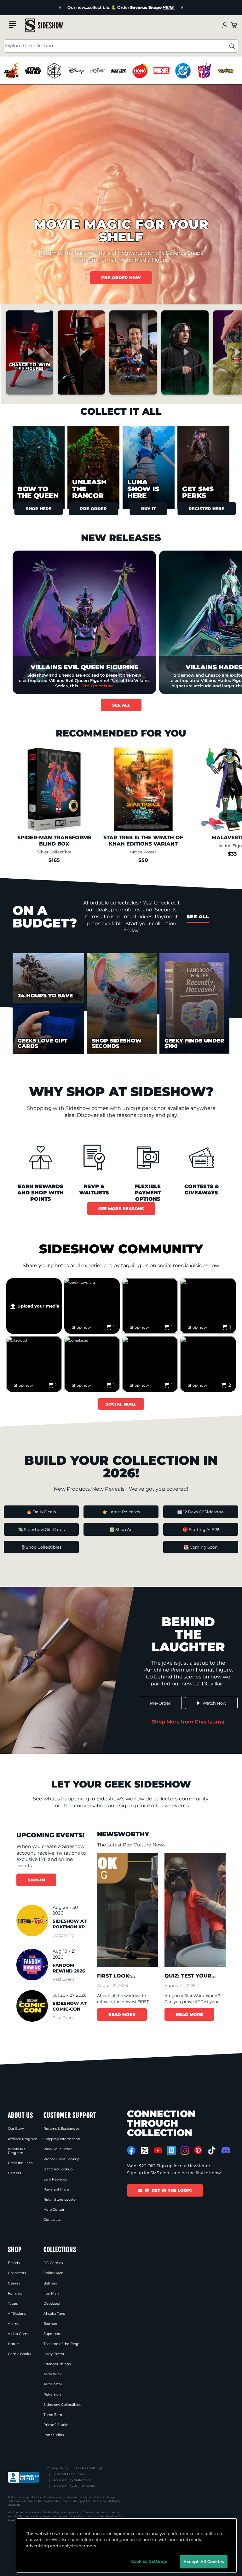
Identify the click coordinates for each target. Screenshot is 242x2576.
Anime (14, 2324)
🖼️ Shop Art (121, 1529)
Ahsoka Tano (54, 2313)
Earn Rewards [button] (55, 2179)
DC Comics (53, 2263)
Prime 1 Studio (56, 2425)
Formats (15, 2293)
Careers (14, 2173)
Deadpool (52, 2303)
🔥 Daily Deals (41, 1512)
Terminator (53, 2384)
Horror (13, 2344)
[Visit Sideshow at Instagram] (185, 2150)
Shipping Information (62, 2139)
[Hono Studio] (140, 71)
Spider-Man (53, 2273)
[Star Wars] (33, 71)
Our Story (16, 2128)
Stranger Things (57, 2364)
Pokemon (52, 2394)
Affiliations (17, 2313)
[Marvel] (161, 71)
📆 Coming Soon (201, 1547)
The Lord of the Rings (62, 2344)
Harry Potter (54, 2354)
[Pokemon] (226, 71)
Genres (14, 2283)
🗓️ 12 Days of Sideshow (201, 1512)
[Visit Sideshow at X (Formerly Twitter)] (145, 2151)
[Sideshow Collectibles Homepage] (44, 25)
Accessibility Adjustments (74, 2486)
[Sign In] (225, 25)
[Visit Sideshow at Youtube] (158, 2150)
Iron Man (51, 2293)
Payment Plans (56, 2189)
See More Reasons (121, 1209)
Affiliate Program (23, 2139)
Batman (50, 2283)
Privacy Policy (57, 2468)
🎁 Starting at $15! (201, 1529)
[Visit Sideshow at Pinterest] (198, 2150)
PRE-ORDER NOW (121, 278)
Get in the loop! (172, 2190)
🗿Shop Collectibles (41, 1547)
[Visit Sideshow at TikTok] (212, 2150)
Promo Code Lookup (61, 2159)
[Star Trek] (119, 71)
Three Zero (53, 2415)
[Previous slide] (60, 8)
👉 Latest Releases (121, 1512)
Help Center (54, 2209)
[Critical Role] (54, 71)
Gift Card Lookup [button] (58, 2169)
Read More (122, 2014)
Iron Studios (54, 2435)
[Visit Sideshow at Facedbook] (131, 2150)
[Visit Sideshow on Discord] (225, 2150)
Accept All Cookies (204, 2562)
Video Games (20, 2334)
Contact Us (53, 2220)
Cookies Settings (89, 2468)
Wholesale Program (17, 2151)
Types (13, 2303)
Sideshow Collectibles (62, 2405)
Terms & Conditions (69, 2474)
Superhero (52, 2334)
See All (121, 705)
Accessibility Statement (72, 2480)
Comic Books (19, 2354)
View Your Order (58, 2149)
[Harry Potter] (97, 71)
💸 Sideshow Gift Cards (41, 1529)
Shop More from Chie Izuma (188, 1722)
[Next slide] (182, 8)
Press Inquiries (20, 2163)
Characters (17, 2273)
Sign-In (36, 1880)
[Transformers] (204, 71)
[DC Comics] (183, 71)
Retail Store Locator (60, 2199)
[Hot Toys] (12, 71)
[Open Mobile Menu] (13, 25)
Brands (14, 2263)
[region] (121, 71)
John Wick (53, 2374)
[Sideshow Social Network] (172, 2150)
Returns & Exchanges (61, 2128)
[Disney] (76, 71)
